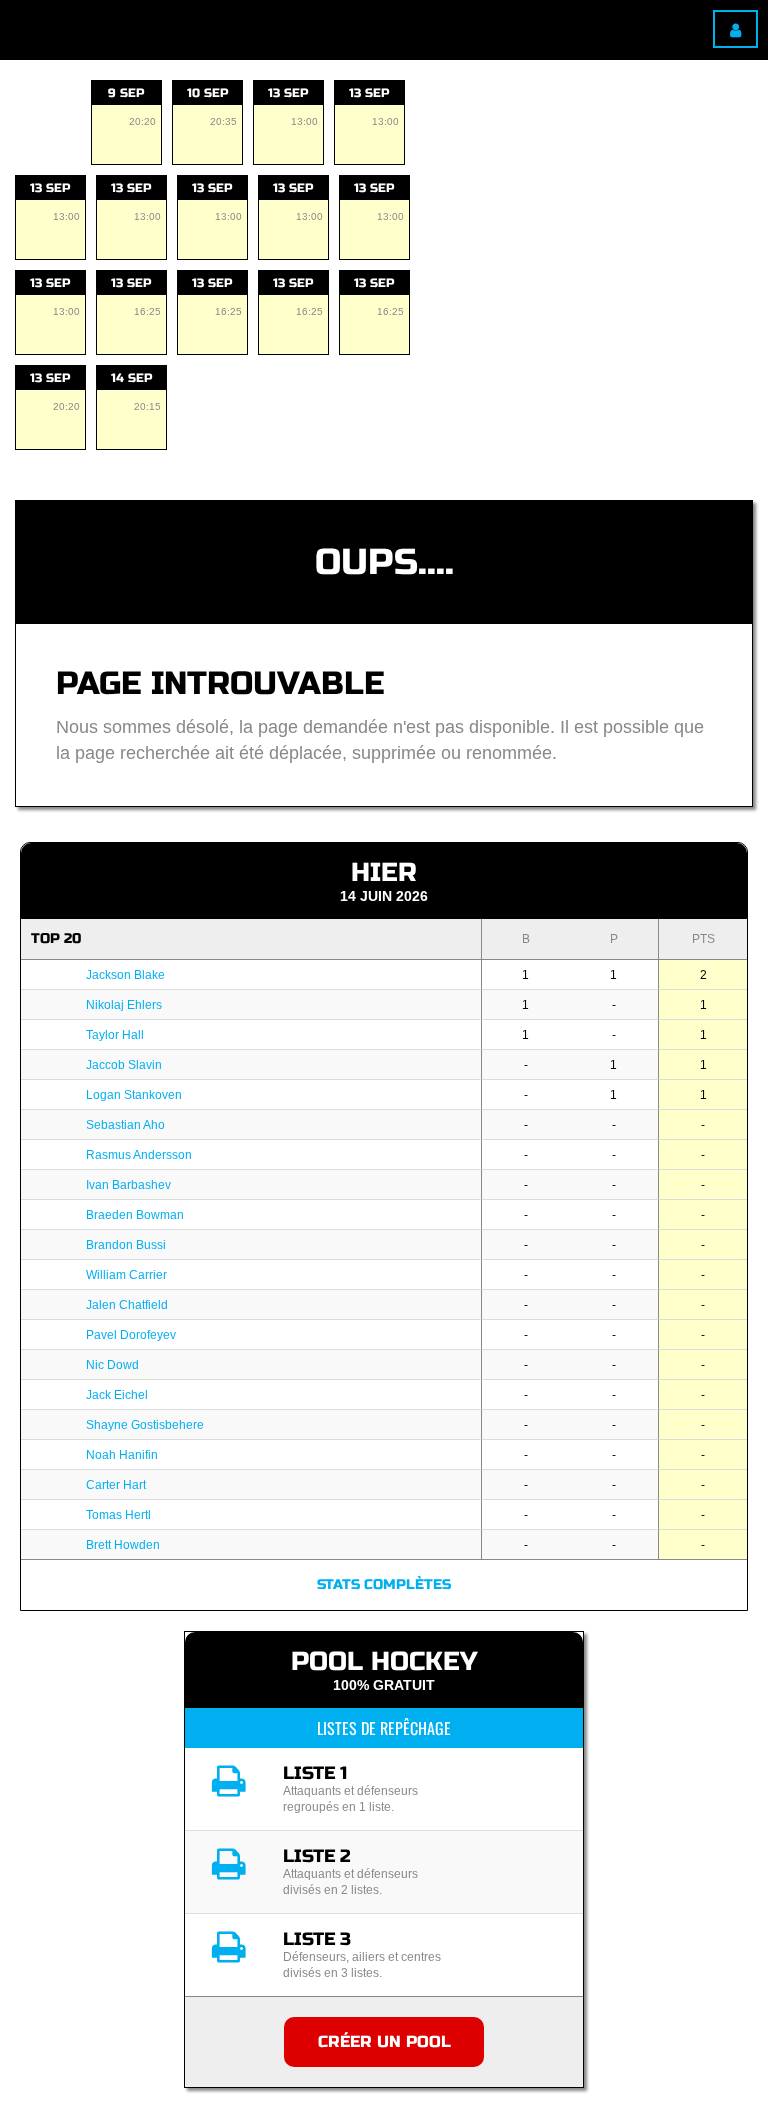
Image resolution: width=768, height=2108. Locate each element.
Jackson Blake (125, 975)
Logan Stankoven (134, 1095)
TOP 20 (56, 938)
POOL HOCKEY (384, 1661)
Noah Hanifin (122, 1455)
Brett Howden (123, 1545)
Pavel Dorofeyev (131, 1335)
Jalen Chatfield (127, 1305)
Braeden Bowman (135, 1215)
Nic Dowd (112, 1365)
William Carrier (126, 1275)
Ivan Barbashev (128, 1185)
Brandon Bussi (126, 1245)
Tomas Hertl (118, 1515)
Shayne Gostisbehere (145, 1425)
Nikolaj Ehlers (124, 1005)
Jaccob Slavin (124, 1065)
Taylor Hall (115, 1035)
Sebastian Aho (125, 1125)
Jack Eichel (117, 1395)
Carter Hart (116, 1485)
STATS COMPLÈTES (384, 1584)
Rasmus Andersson (139, 1155)
